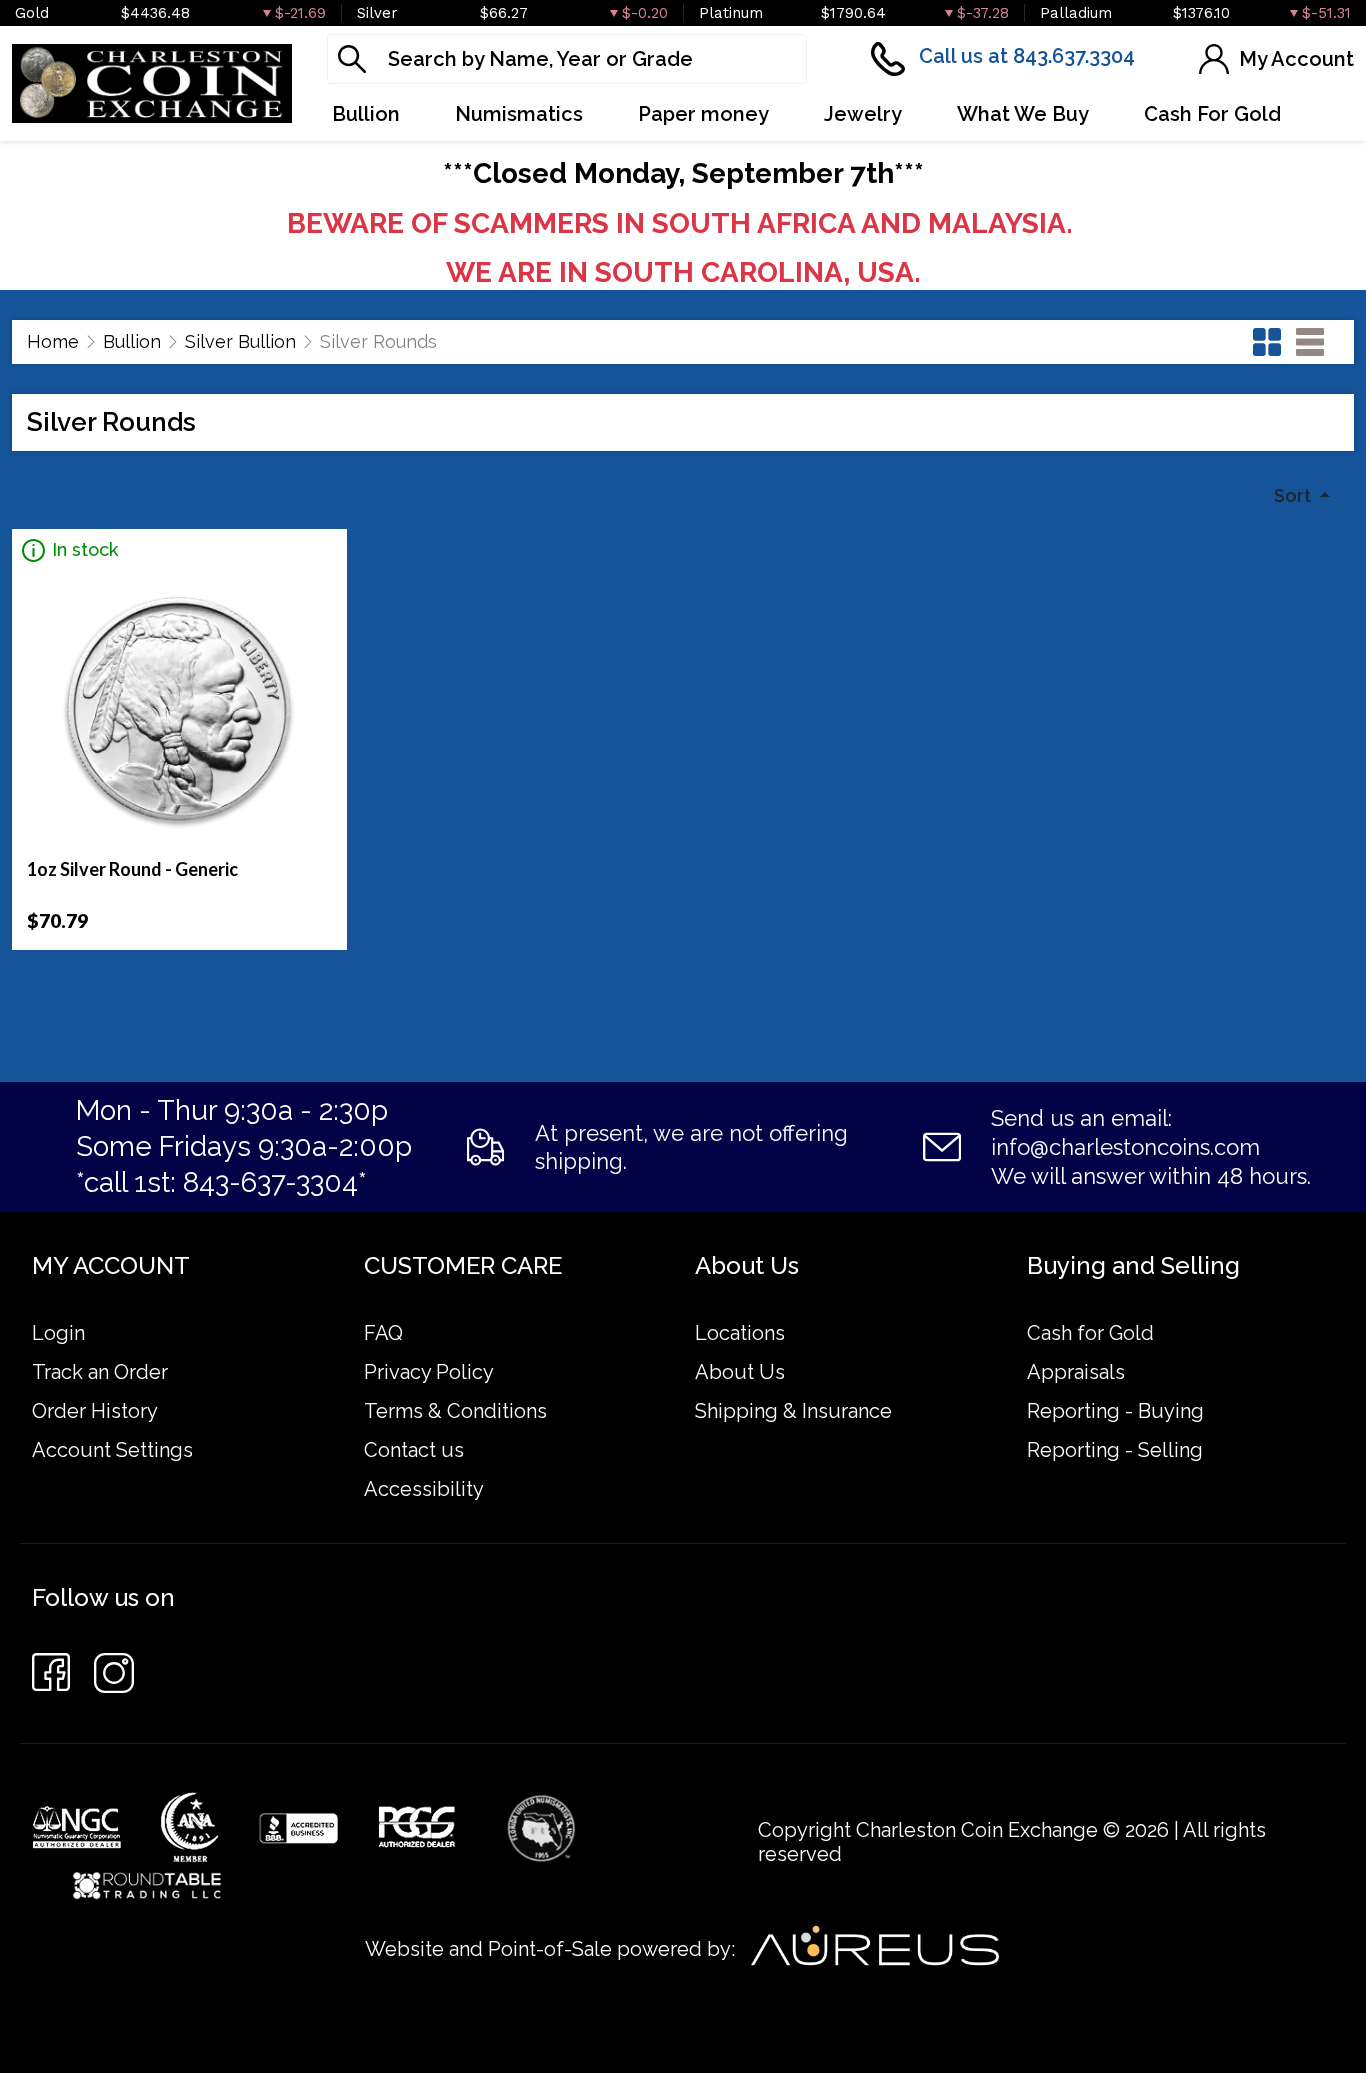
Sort (1294, 495)
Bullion (132, 341)
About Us (740, 1372)
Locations (740, 1333)
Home (53, 341)
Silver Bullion (240, 341)
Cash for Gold (1090, 1333)
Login (58, 1333)
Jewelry (863, 114)
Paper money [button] (703, 114)
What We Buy (1023, 114)
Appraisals (1076, 1372)
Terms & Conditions (455, 1411)
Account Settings (112, 1450)
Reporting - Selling (1115, 1450)
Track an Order (100, 1372)
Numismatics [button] (519, 114)
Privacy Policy (429, 1372)
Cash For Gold (1212, 114)
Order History (95, 1411)
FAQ (383, 1333)
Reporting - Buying (1115, 1411)
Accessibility (424, 1489)
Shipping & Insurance (793, 1411)
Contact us (414, 1450)
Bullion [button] (366, 114)
